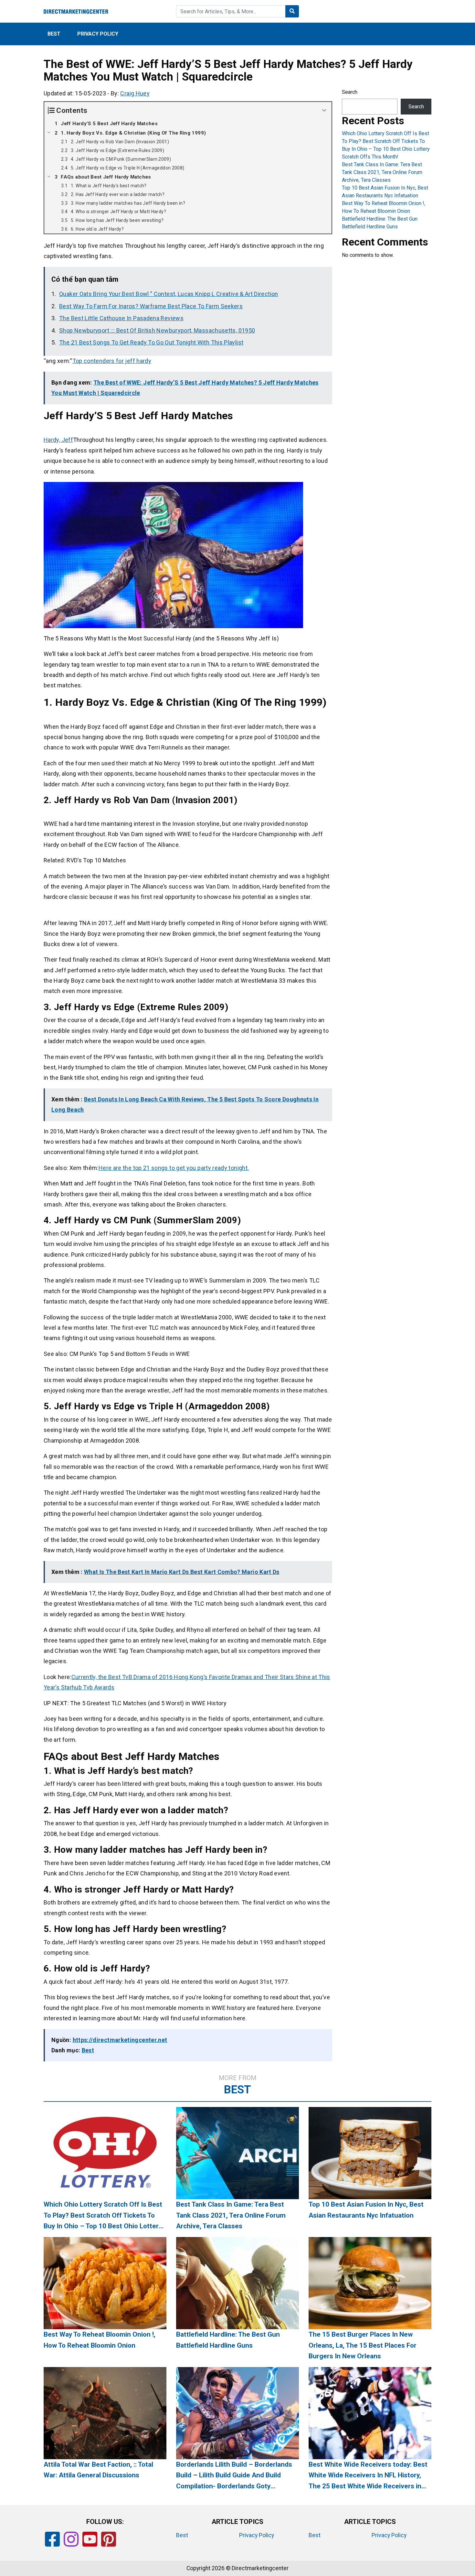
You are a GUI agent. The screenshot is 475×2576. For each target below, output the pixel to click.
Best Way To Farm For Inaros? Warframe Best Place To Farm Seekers (151, 306)
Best (54, 34)
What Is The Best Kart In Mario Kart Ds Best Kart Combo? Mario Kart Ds (182, 1572)
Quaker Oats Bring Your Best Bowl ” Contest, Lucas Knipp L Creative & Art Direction (169, 294)
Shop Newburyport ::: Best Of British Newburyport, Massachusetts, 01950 (157, 330)
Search (350, 92)
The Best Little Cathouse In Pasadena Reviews (121, 318)
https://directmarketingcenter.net (120, 2040)
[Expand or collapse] (324, 110)
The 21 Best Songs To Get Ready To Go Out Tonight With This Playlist (151, 342)
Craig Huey (135, 93)
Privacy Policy (98, 34)
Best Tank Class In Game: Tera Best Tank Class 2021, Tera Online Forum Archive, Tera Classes (382, 172)
